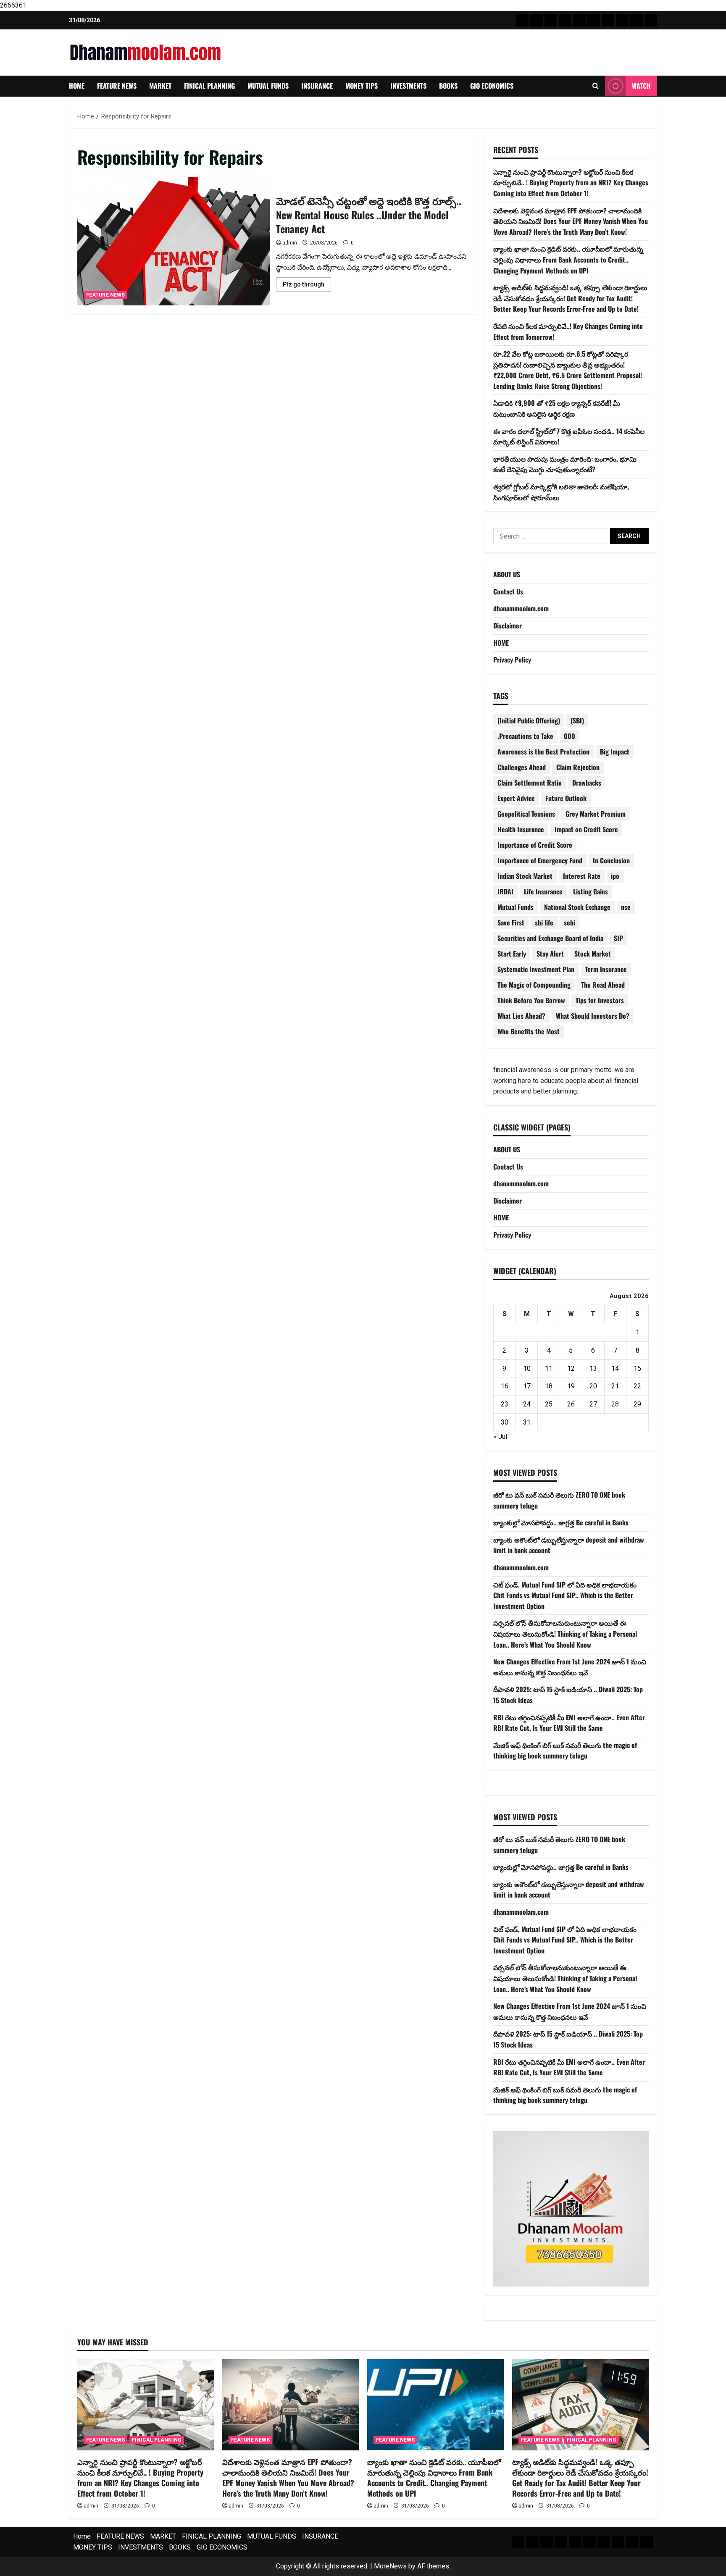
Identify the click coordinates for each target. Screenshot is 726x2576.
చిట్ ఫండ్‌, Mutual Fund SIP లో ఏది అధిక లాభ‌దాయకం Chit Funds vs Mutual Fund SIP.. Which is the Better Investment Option (565, 1595)
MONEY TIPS (362, 86)
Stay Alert (550, 954)
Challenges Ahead (522, 767)
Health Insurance (521, 829)
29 (637, 1404)
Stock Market (593, 954)
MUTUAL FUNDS (268, 86)
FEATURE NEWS (117, 86)
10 (527, 1368)
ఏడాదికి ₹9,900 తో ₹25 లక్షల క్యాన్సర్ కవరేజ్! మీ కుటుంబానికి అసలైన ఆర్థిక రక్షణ (557, 408)
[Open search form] (596, 86)
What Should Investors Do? (593, 1016)
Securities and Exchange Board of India (550, 938)
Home (77, 86)
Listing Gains (591, 891)
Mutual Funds (516, 907)
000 (569, 736)
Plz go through (307, 286)
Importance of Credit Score (535, 845)
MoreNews (390, 2566)
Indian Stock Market (525, 876)
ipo (615, 876)
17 (527, 1386)
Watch (641, 86)
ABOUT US (507, 574)
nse (626, 907)
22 (637, 1386)
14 (615, 1368)
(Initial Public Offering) (529, 720)
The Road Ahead (603, 985)
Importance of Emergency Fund (540, 860)
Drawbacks (587, 783)
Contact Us (508, 591)
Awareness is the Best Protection (543, 752)
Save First (511, 923)
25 (549, 1404)
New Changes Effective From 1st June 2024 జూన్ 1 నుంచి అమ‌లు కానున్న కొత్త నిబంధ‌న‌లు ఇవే (570, 1667)
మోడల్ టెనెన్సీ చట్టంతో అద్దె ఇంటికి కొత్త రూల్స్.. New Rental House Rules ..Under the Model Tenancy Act (174, 241)
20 (593, 1386)
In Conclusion (611, 860)
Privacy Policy (512, 660)
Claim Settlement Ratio (530, 783)
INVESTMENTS (408, 86)
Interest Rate (582, 876)
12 (571, 1368)
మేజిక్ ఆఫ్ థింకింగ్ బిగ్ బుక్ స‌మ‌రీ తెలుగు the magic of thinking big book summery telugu (565, 1751)
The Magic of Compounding (534, 985)
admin (290, 243)
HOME (501, 643)
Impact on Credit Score (586, 829)
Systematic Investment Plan (536, 969)
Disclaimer (508, 626)
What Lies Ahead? (521, 1016)
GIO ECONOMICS (492, 86)
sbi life (544, 923)
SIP (618, 938)
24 (527, 1404)
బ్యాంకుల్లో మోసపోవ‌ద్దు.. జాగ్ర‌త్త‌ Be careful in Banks (561, 1522)
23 (505, 1404)
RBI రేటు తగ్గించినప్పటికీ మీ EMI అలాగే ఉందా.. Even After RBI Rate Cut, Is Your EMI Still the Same (569, 1723)
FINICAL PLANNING (209, 86)
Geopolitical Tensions (526, 814)
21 (615, 1386)
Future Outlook (566, 798)
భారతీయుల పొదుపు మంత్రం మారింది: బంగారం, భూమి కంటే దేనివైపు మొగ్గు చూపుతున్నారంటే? (565, 464)
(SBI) (577, 720)
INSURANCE (317, 86)
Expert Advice (516, 798)
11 (549, 1368)
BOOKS (448, 86)
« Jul (500, 1437)
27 (593, 1404)
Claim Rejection (578, 767)
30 (505, 1422)
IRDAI (505, 891)
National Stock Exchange (577, 907)
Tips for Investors (600, 1000)
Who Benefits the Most (529, 1031)
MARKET (160, 86)
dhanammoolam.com (521, 608)
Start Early (512, 954)
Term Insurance (606, 969)
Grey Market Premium (596, 814)
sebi (569, 923)
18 (549, 1386)
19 (571, 1386)
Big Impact (615, 752)
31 (527, 1422)
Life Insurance (543, 891)
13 (593, 1368)
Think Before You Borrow (531, 1000)
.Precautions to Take (525, 736)
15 (637, 1368)
